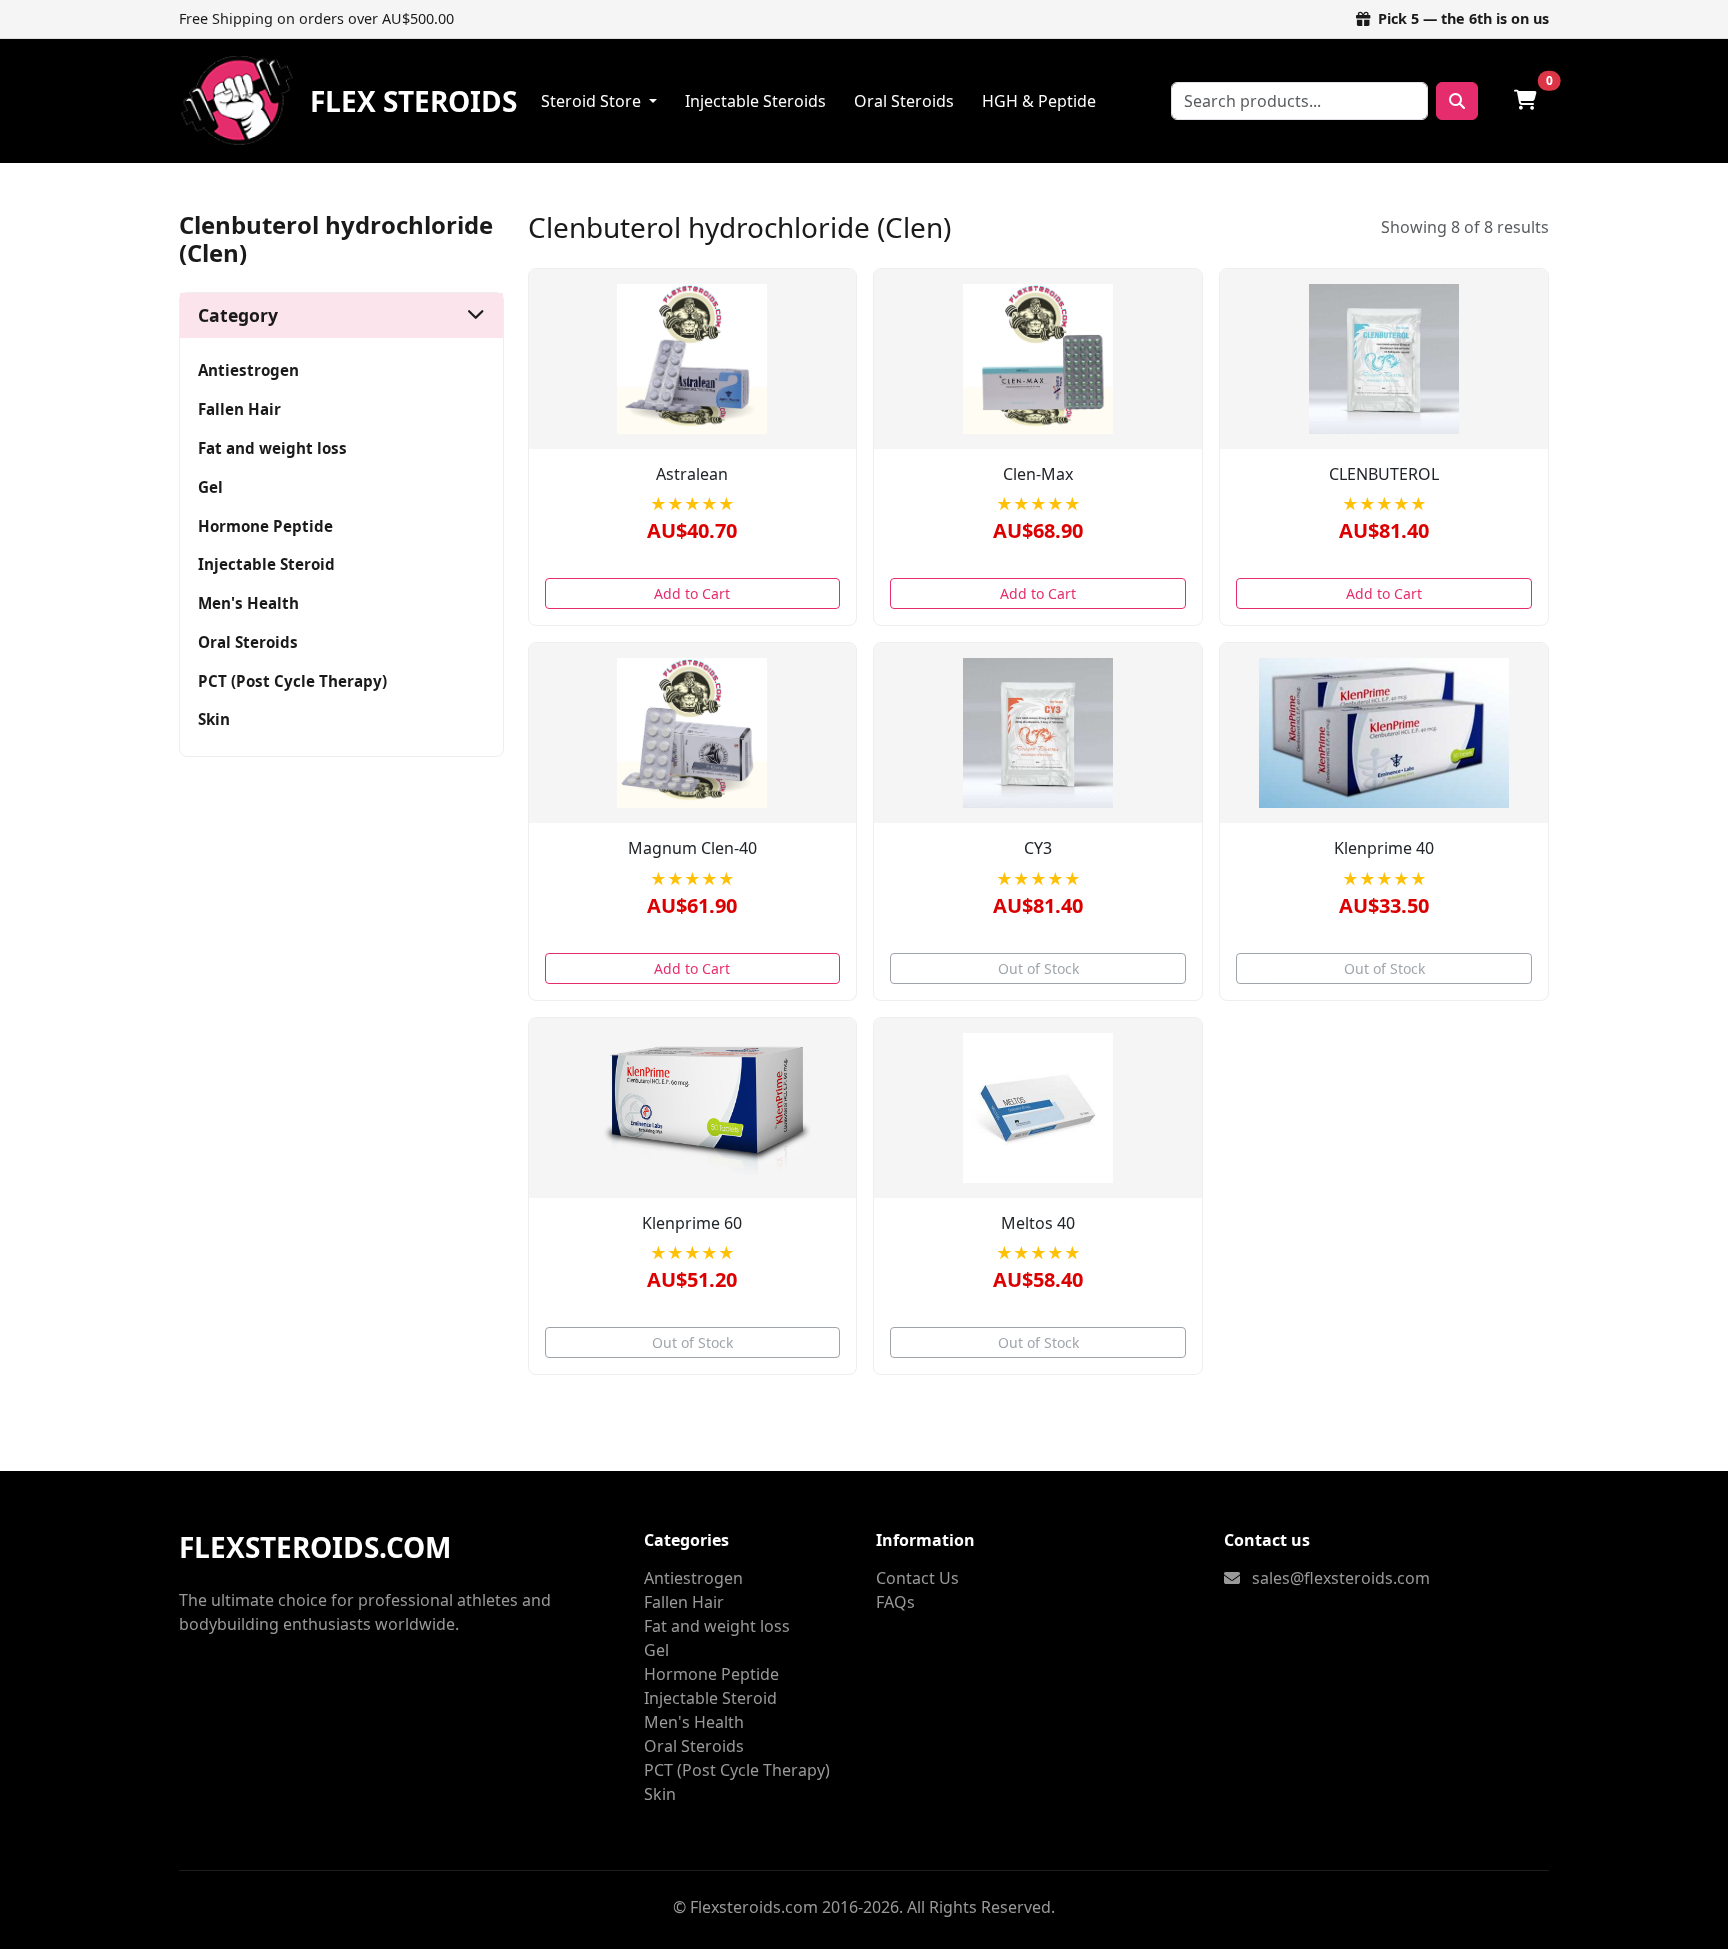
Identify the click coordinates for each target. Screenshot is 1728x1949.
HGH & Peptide (1039, 101)
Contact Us (917, 1578)
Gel (210, 487)
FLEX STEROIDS (413, 101)
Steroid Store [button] (593, 101)
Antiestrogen (248, 370)
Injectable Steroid (266, 564)
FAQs (895, 1602)
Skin (214, 719)
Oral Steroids (904, 101)
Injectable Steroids (755, 101)
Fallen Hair (239, 409)
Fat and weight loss (272, 448)
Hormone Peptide (265, 526)
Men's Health (248, 603)
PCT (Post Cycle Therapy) (292, 681)
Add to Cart (692, 593)
